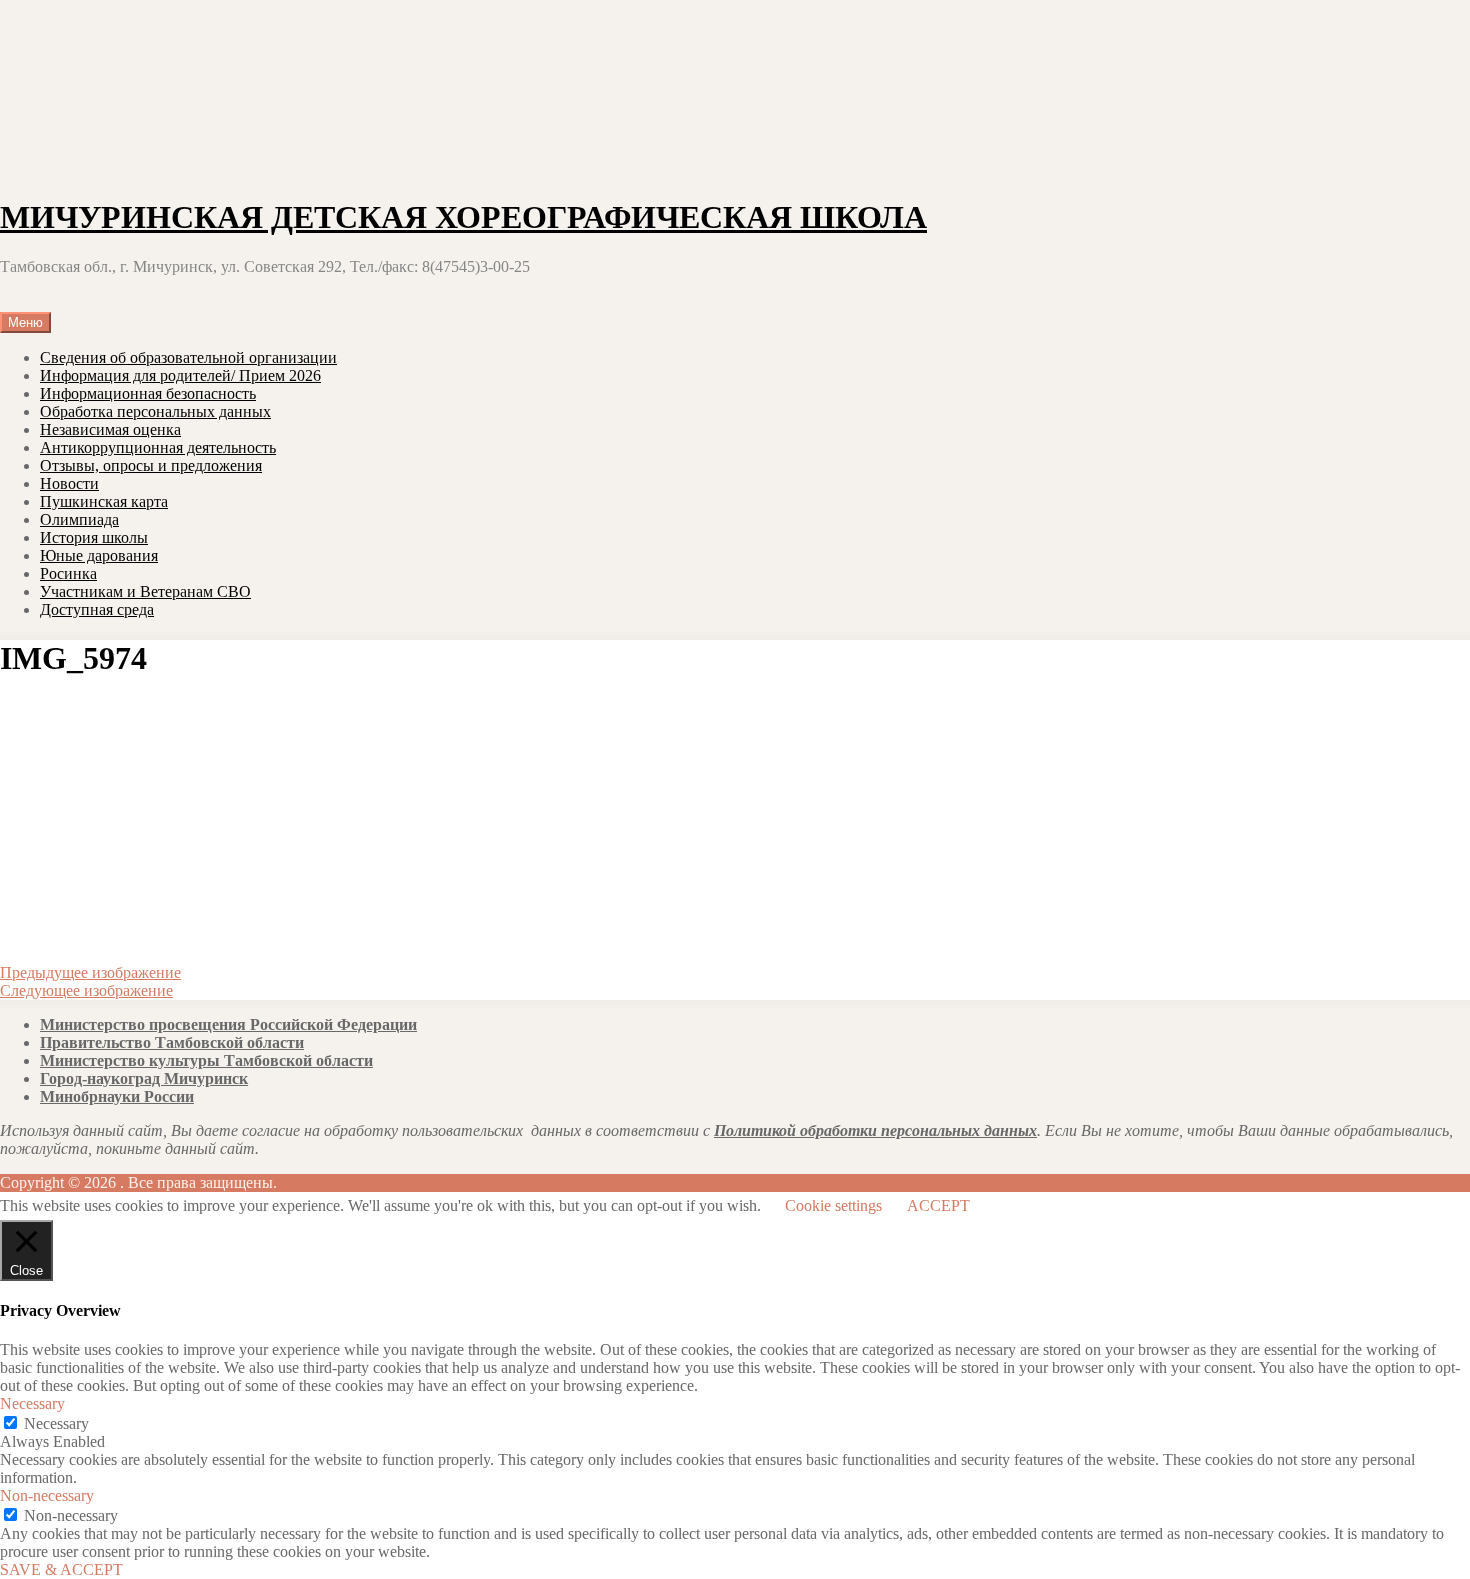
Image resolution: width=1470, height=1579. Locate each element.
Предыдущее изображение (90, 972)
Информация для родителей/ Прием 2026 (180, 375)
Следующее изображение (86, 990)
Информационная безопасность (148, 393)
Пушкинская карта (104, 501)
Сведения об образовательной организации (188, 357)
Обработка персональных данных (155, 411)
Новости (69, 483)
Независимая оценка (110, 429)
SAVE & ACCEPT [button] (61, 1569)
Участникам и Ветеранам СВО (145, 591)
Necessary (56, 1423)
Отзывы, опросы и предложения (151, 465)
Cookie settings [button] (833, 1205)
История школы (94, 537)
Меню (25, 322)
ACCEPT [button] (938, 1205)
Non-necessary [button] (47, 1495)
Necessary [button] (32, 1403)
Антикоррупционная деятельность (158, 447)
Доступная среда (97, 609)
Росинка (68, 573)
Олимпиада (79, 519)
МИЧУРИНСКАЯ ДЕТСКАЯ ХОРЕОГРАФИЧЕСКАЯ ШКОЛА (463, 217)
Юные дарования (99, 555)
